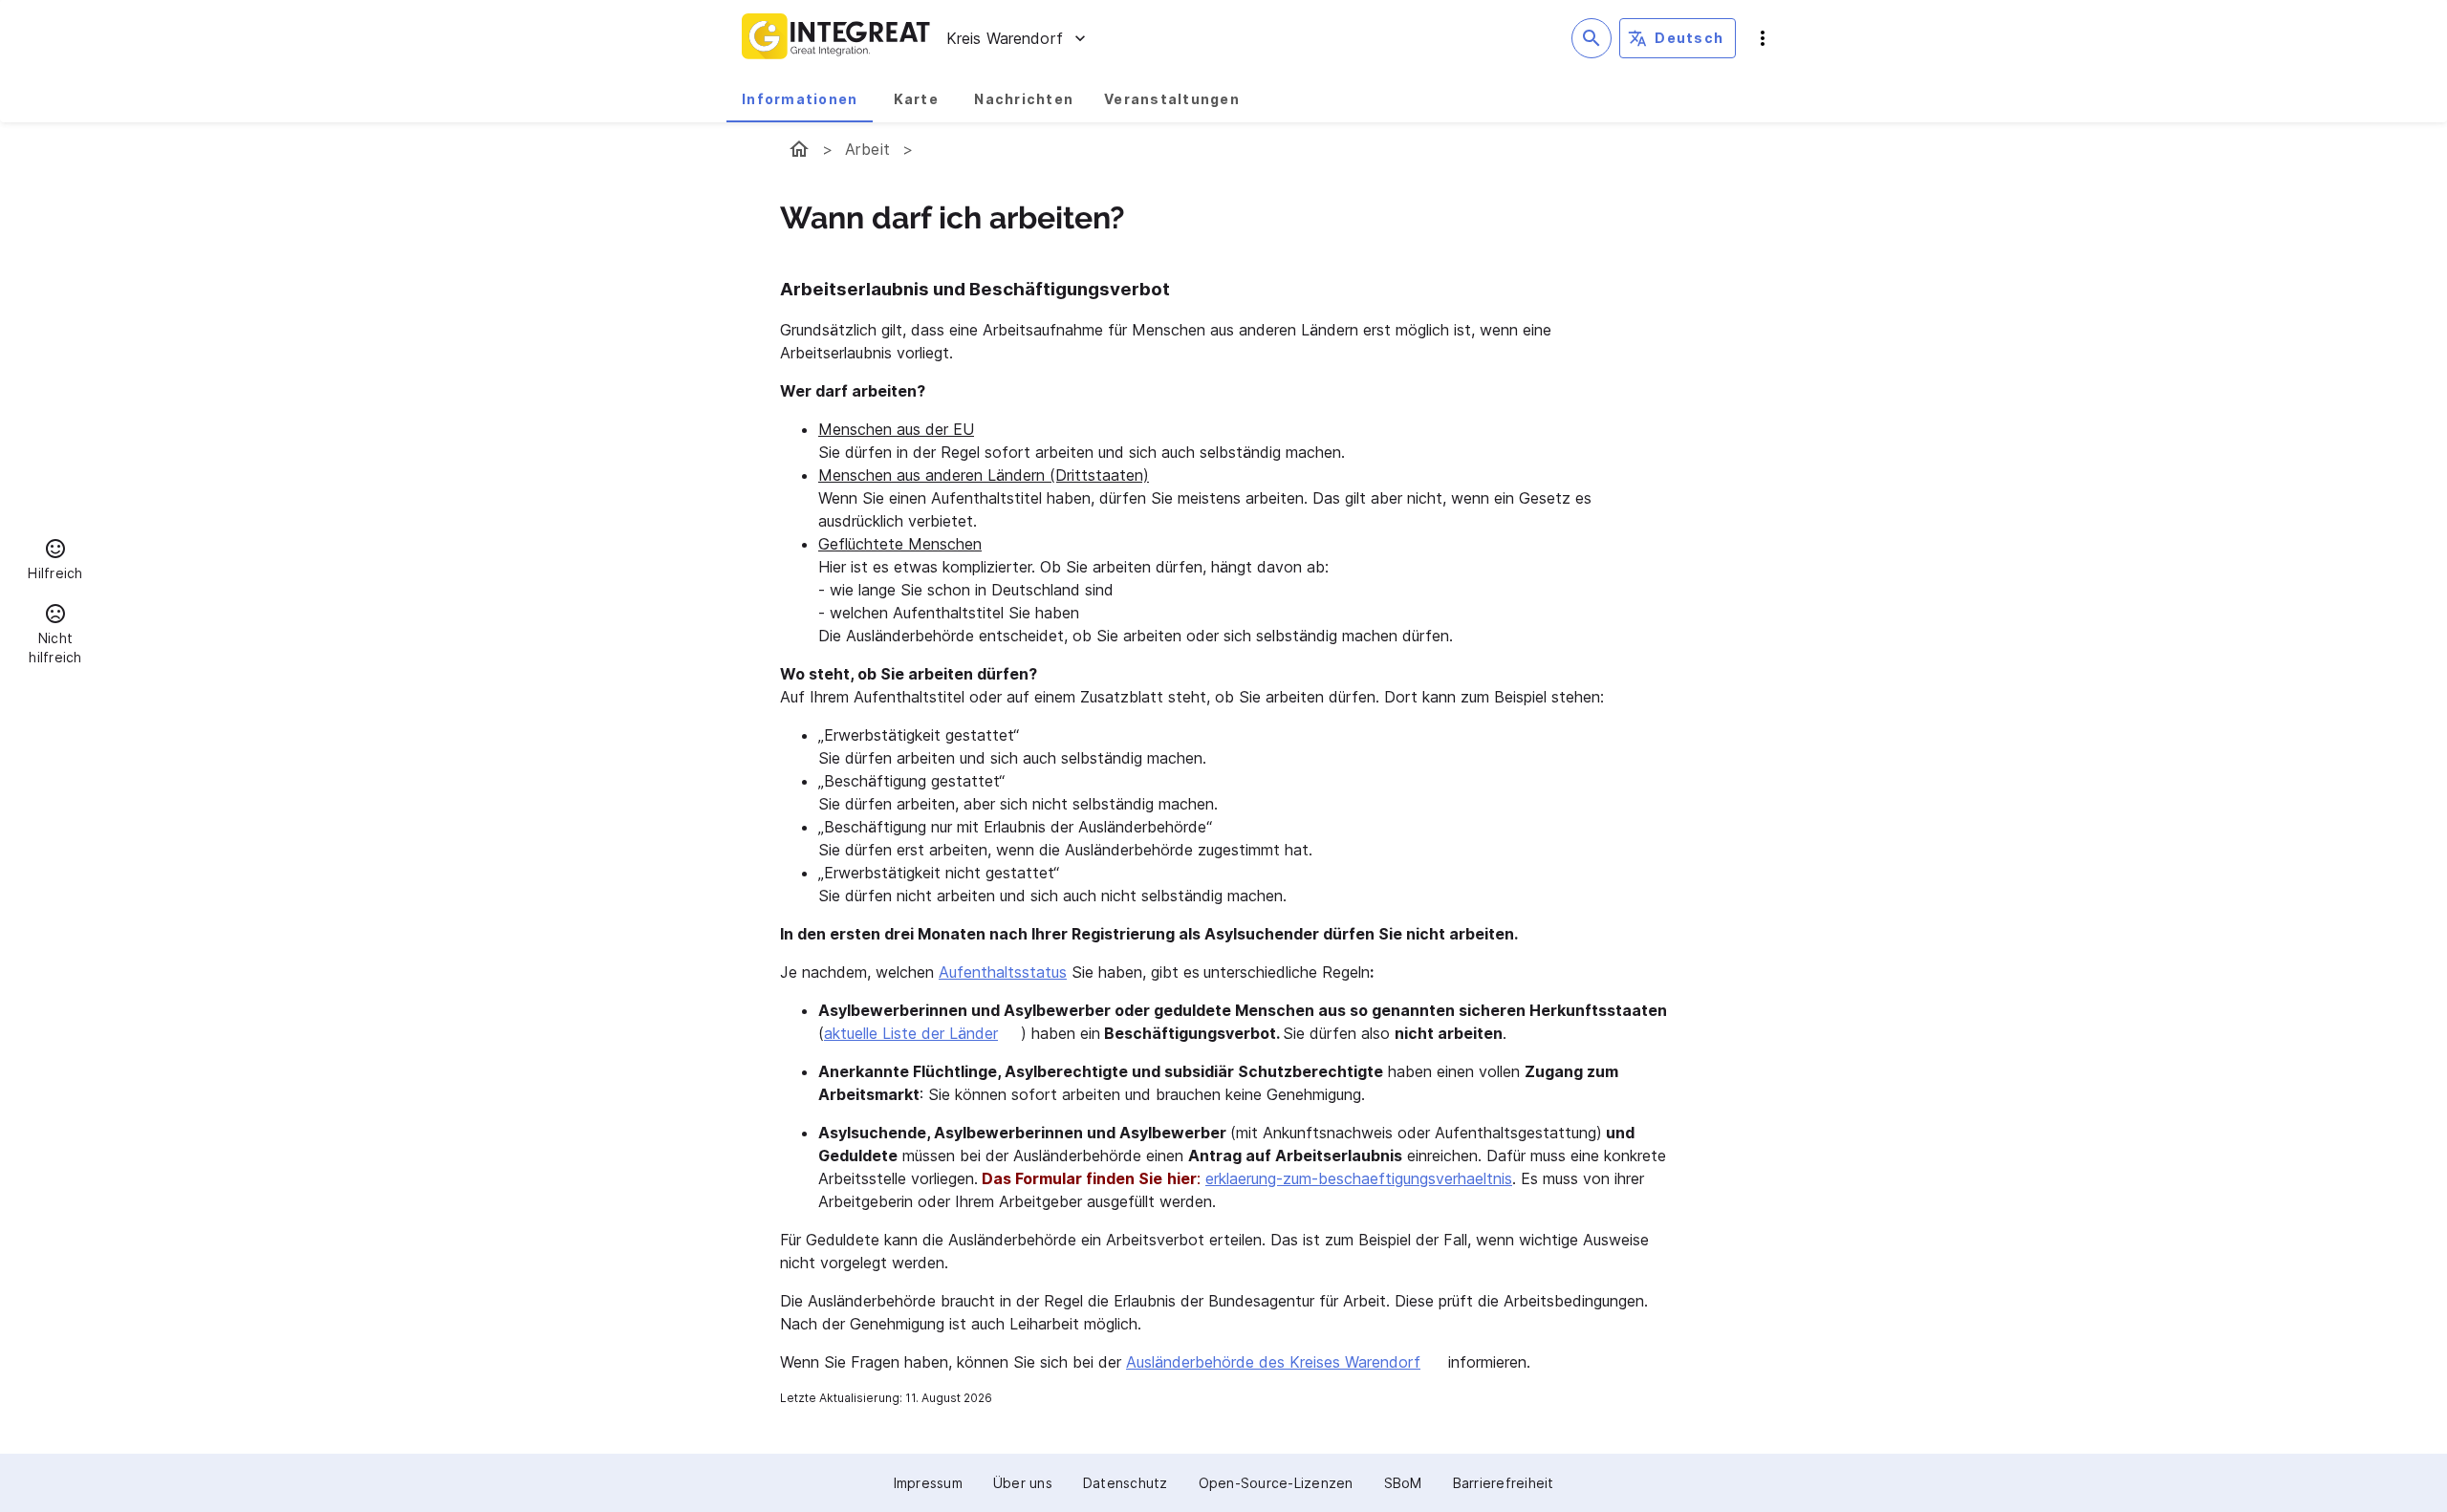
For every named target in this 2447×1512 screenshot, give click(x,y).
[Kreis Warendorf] (799, 149)
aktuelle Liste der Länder (911, 1033)
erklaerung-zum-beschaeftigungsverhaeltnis (1359, 1178)
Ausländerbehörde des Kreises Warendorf (1273, 1362)
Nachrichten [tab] (1024, 99)
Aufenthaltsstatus (1003, 972)
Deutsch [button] (1689, 38)
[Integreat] (836, 38)
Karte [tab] (916, 99)
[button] (55, 562)
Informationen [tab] (800, 99)
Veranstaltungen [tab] (1172, 99)
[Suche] (1592, 38)
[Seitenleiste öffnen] (1763, 38)
